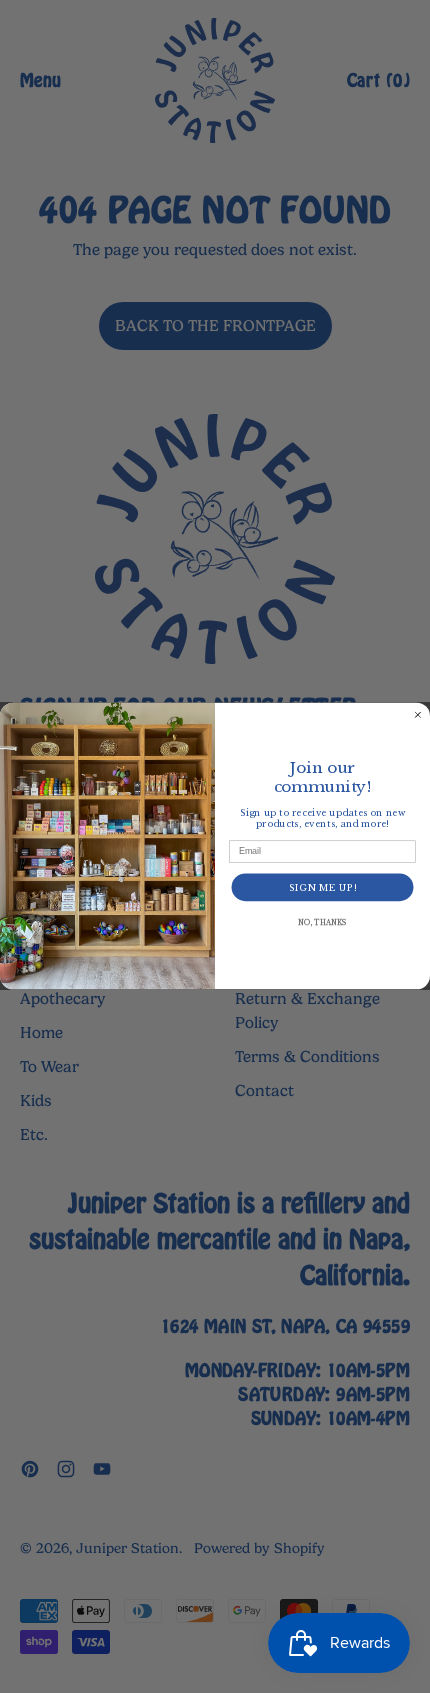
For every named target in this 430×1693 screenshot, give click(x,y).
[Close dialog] (417, 715)
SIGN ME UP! (323, 887)
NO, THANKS (322, 923)
